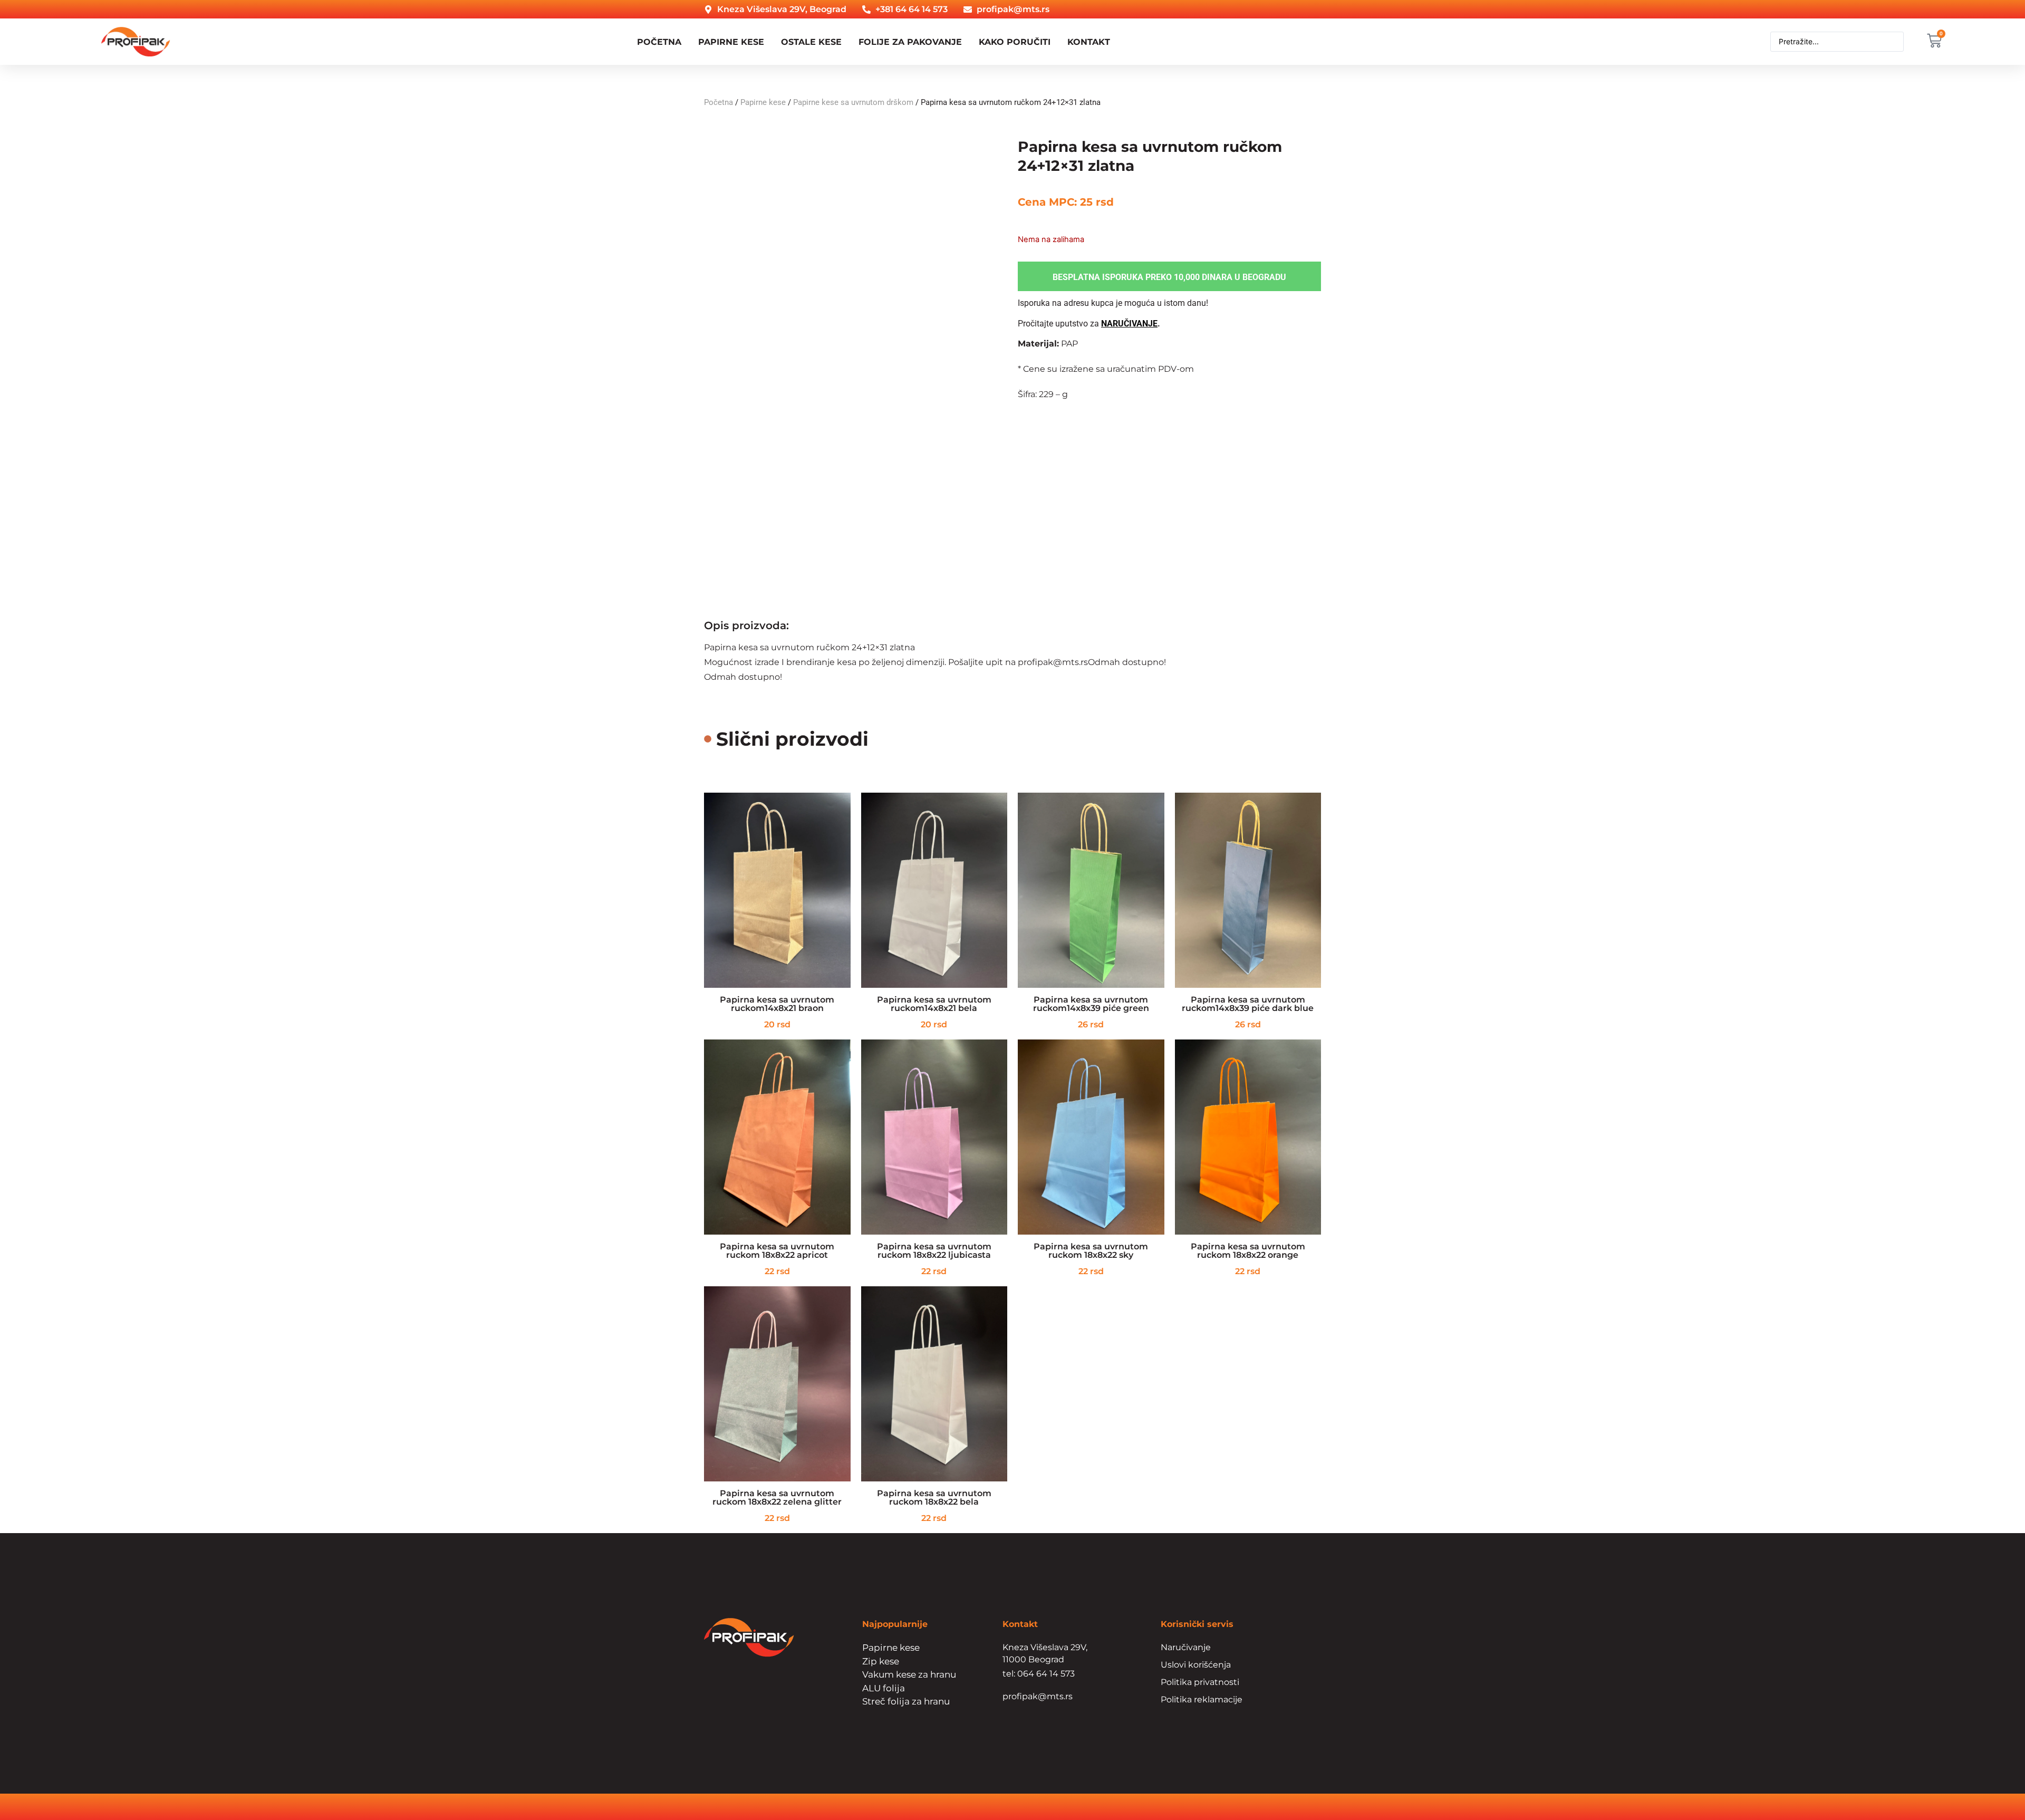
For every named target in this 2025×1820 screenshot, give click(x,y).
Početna (659, 42)
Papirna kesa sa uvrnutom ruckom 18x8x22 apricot (777, 1251)
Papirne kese (731, 42)
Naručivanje (1186, 1647)
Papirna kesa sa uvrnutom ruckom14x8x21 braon (777, 1004)
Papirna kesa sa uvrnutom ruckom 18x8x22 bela (934, 1498)
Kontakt (1089, 42)
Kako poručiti (1015, 42)
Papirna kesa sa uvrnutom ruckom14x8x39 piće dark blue (1248, 1004)
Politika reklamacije (1202, 1699)
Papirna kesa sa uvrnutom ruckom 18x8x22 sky (1091, 1251)
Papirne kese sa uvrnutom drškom (853, 102)
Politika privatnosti (1200, 1682)
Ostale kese (811, 42)
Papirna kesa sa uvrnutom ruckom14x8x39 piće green (1091, 1004)
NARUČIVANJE (1129, 324)
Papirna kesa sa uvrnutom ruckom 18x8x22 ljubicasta (934, 1251)
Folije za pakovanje (910, 42)
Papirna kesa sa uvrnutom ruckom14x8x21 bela (934, 1004)
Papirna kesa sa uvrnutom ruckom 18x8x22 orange (1248, 1251)
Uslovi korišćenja (1196, 1665)
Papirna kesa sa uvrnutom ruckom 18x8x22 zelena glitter (777, 1498)
